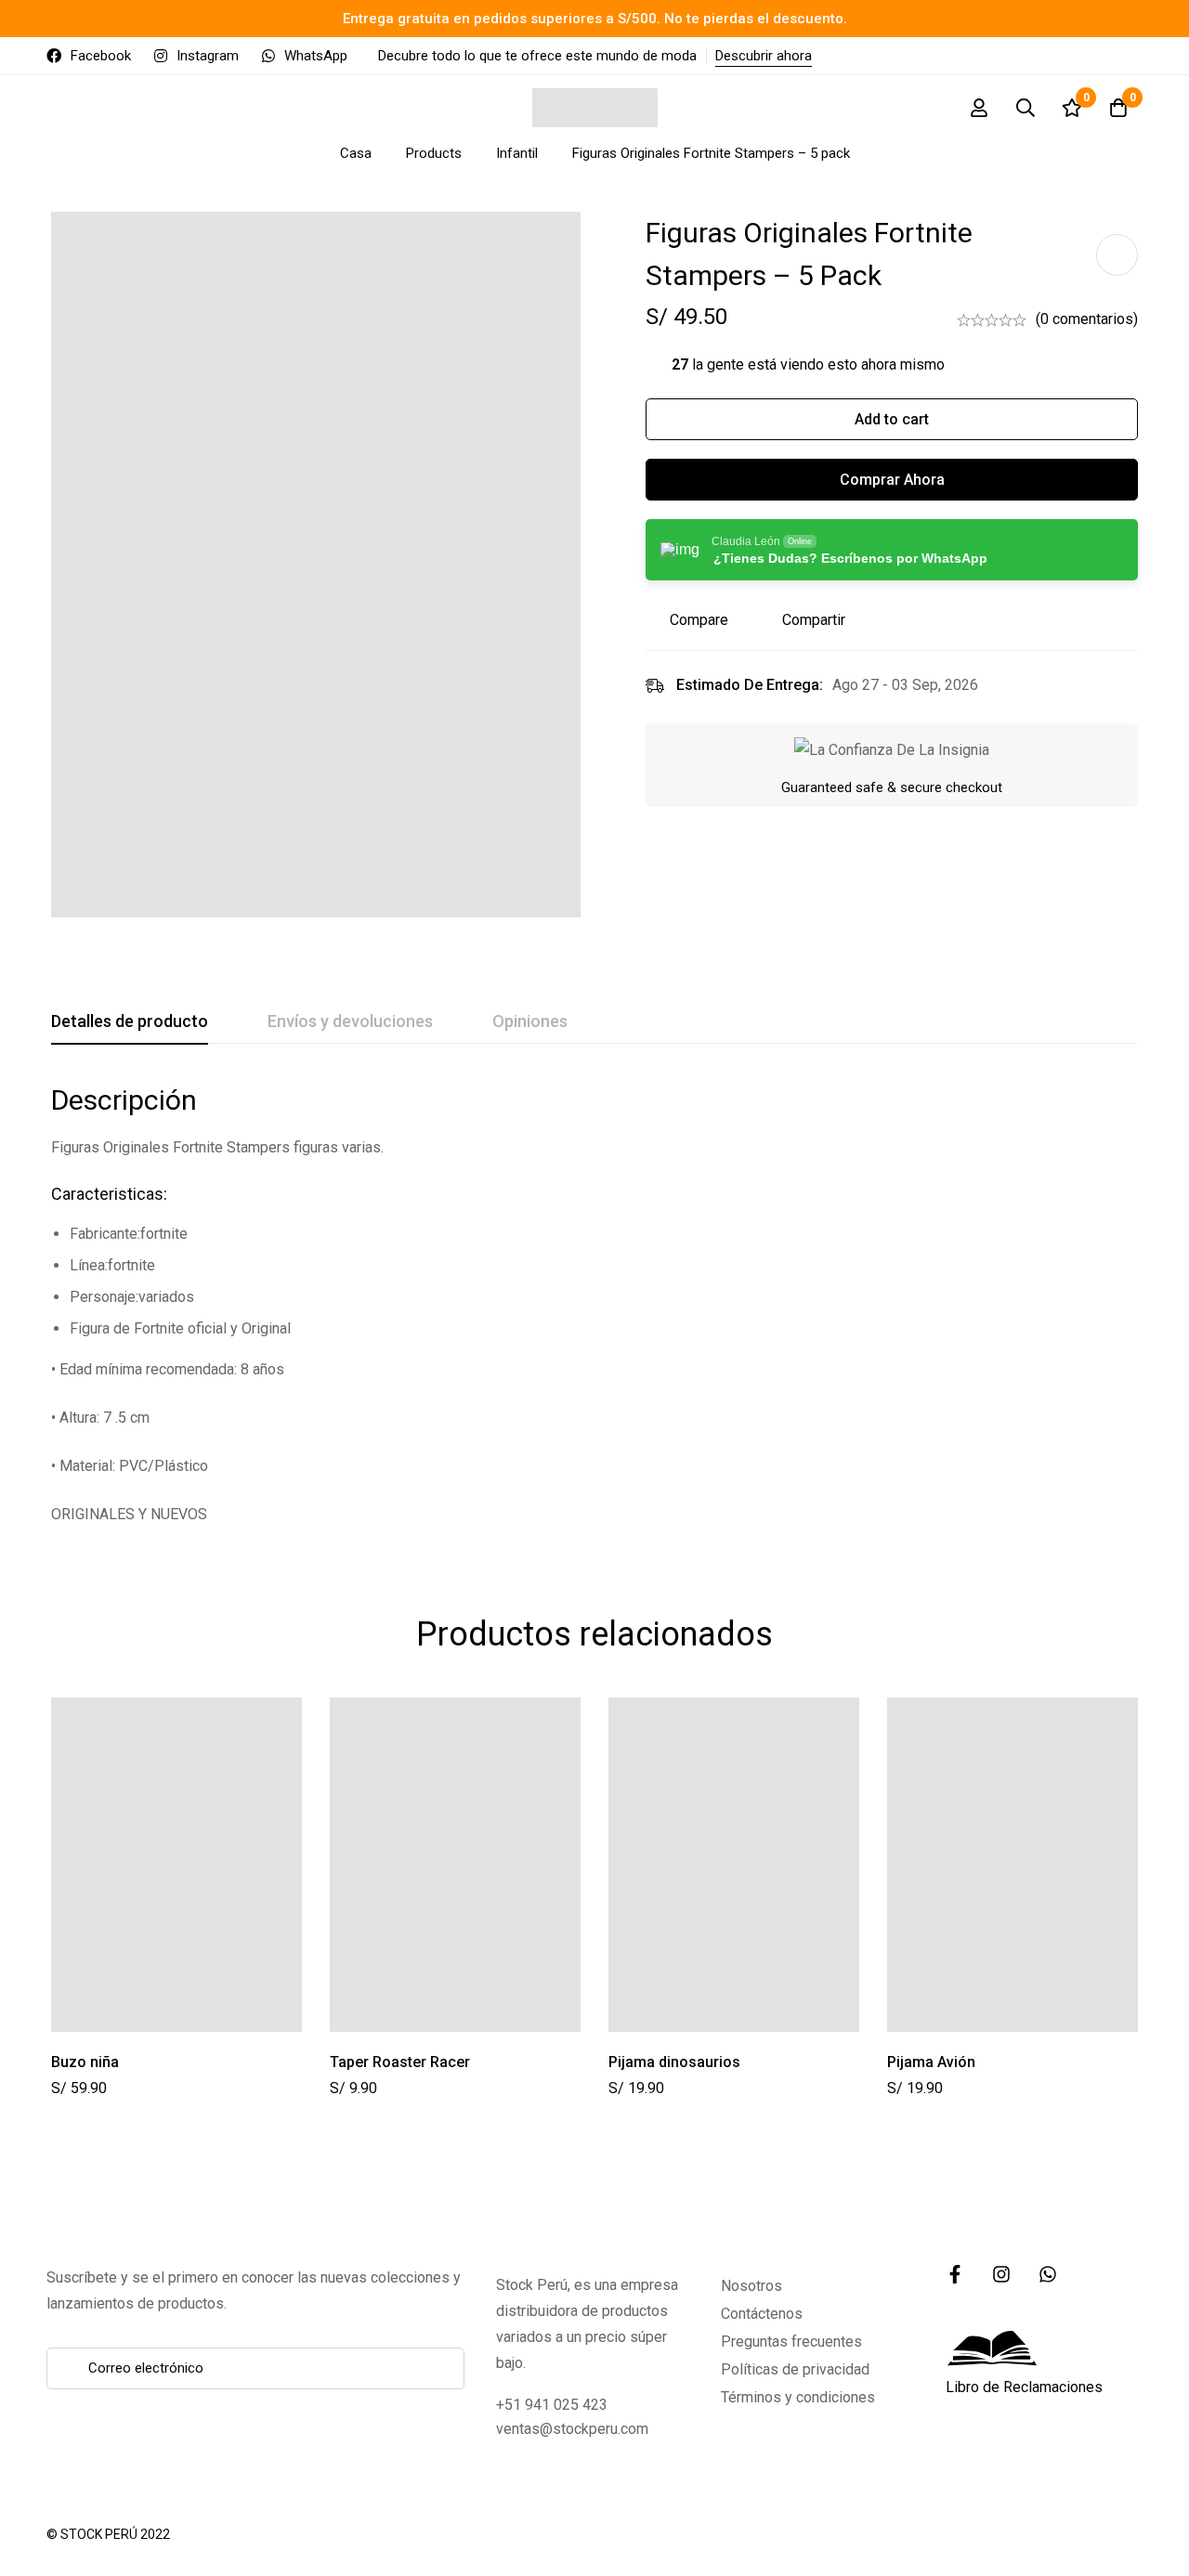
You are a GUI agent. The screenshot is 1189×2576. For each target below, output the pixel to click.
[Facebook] (955, 2274)
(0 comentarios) (1087, 319)
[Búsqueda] (1026, 108)
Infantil (517, 153)
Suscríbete (444, 2368)
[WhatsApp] (1048, 2274)
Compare (699, 620)
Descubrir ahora (764, 56)
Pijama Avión (931, 2062)
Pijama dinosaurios (674, 2062)
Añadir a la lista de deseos (1117, 255)
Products (434, 153)
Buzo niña (85, 2062)
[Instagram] (1001, 2274)
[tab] (130, 1022)
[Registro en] (979, 108)
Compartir (814, 620)
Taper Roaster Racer (400, 2062)
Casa (356, 153)
